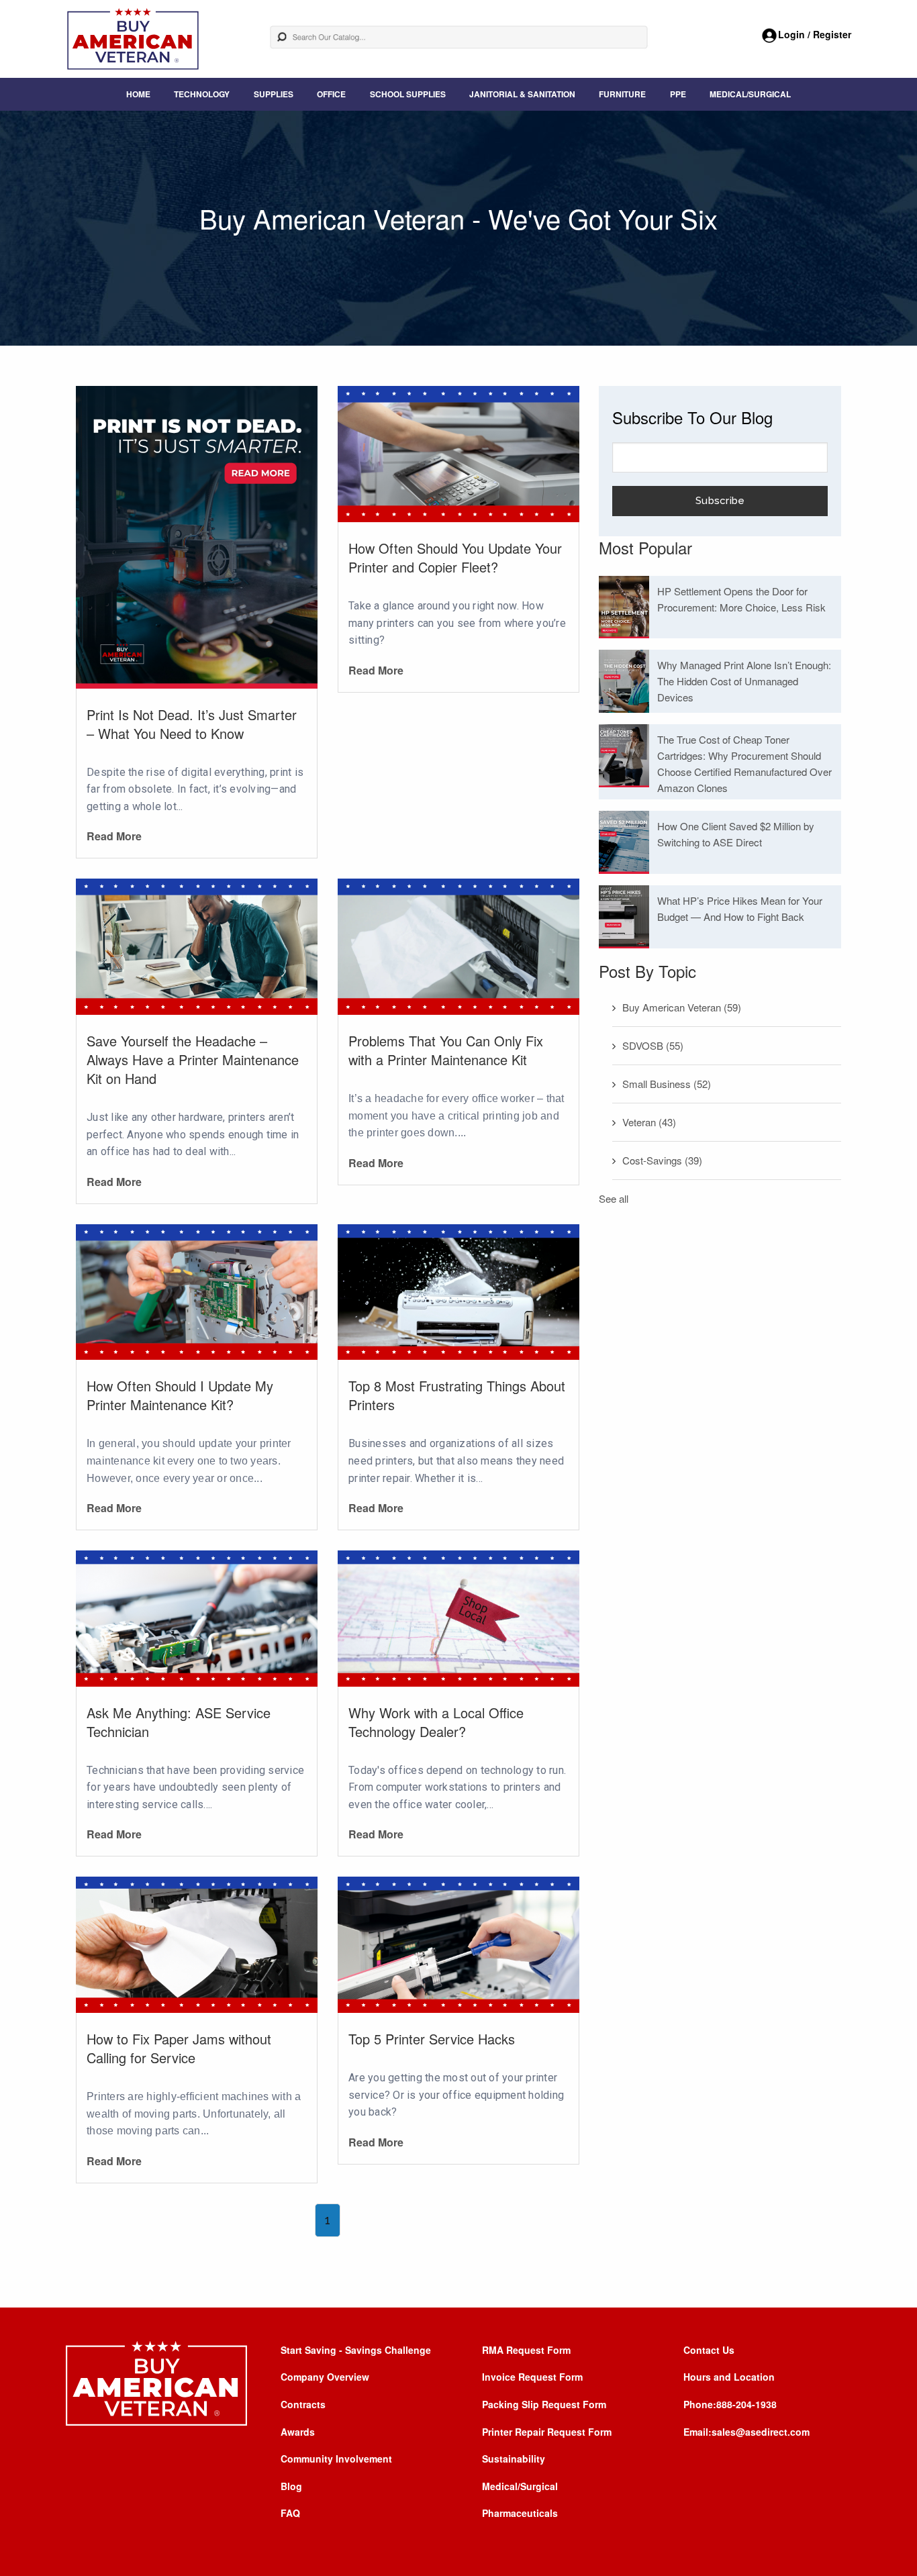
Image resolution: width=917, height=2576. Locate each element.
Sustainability (514, 2459)
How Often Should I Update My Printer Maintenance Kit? (180, 1395)
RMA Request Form (526, 2350)
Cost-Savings (662, 1160)
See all (614, 1198)
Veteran (649, 1122)
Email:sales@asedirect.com (746, 2432)
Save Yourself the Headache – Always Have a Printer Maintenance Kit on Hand (193, 1059)
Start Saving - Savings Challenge (356, 2350)
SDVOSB (653, 1045)
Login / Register (815, 34)
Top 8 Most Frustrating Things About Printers (457, 1395)
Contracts (303, 2404)
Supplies (274, 94)
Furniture (622, 94)
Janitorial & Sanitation (522, 94)
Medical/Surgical (750, 94)
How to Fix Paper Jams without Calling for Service (179, 2048)
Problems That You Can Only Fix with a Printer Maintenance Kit (446, 1050)
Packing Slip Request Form (544, 2404)
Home (138, 94)
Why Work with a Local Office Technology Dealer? (436, 1722)
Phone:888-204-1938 (730, 2404)
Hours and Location (729, 2377)
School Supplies (408, 94)
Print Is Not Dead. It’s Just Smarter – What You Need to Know (192, 724)
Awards (298, 2432)
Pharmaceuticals (520, 2513)
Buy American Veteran (682, 1007)
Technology (202, 94)
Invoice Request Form (532, 2377)
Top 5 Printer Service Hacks (432, 2039)
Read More (114, 836)
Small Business (667, 1084)
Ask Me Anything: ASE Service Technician (179, 1722)
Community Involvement (336, 2459)
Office (331, 94)
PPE (678, 94)
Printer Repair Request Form (547, 2432)
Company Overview (325, 2377)
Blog (291, 2486)
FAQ (290, 2513)
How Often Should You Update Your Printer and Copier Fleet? (455, 557)
